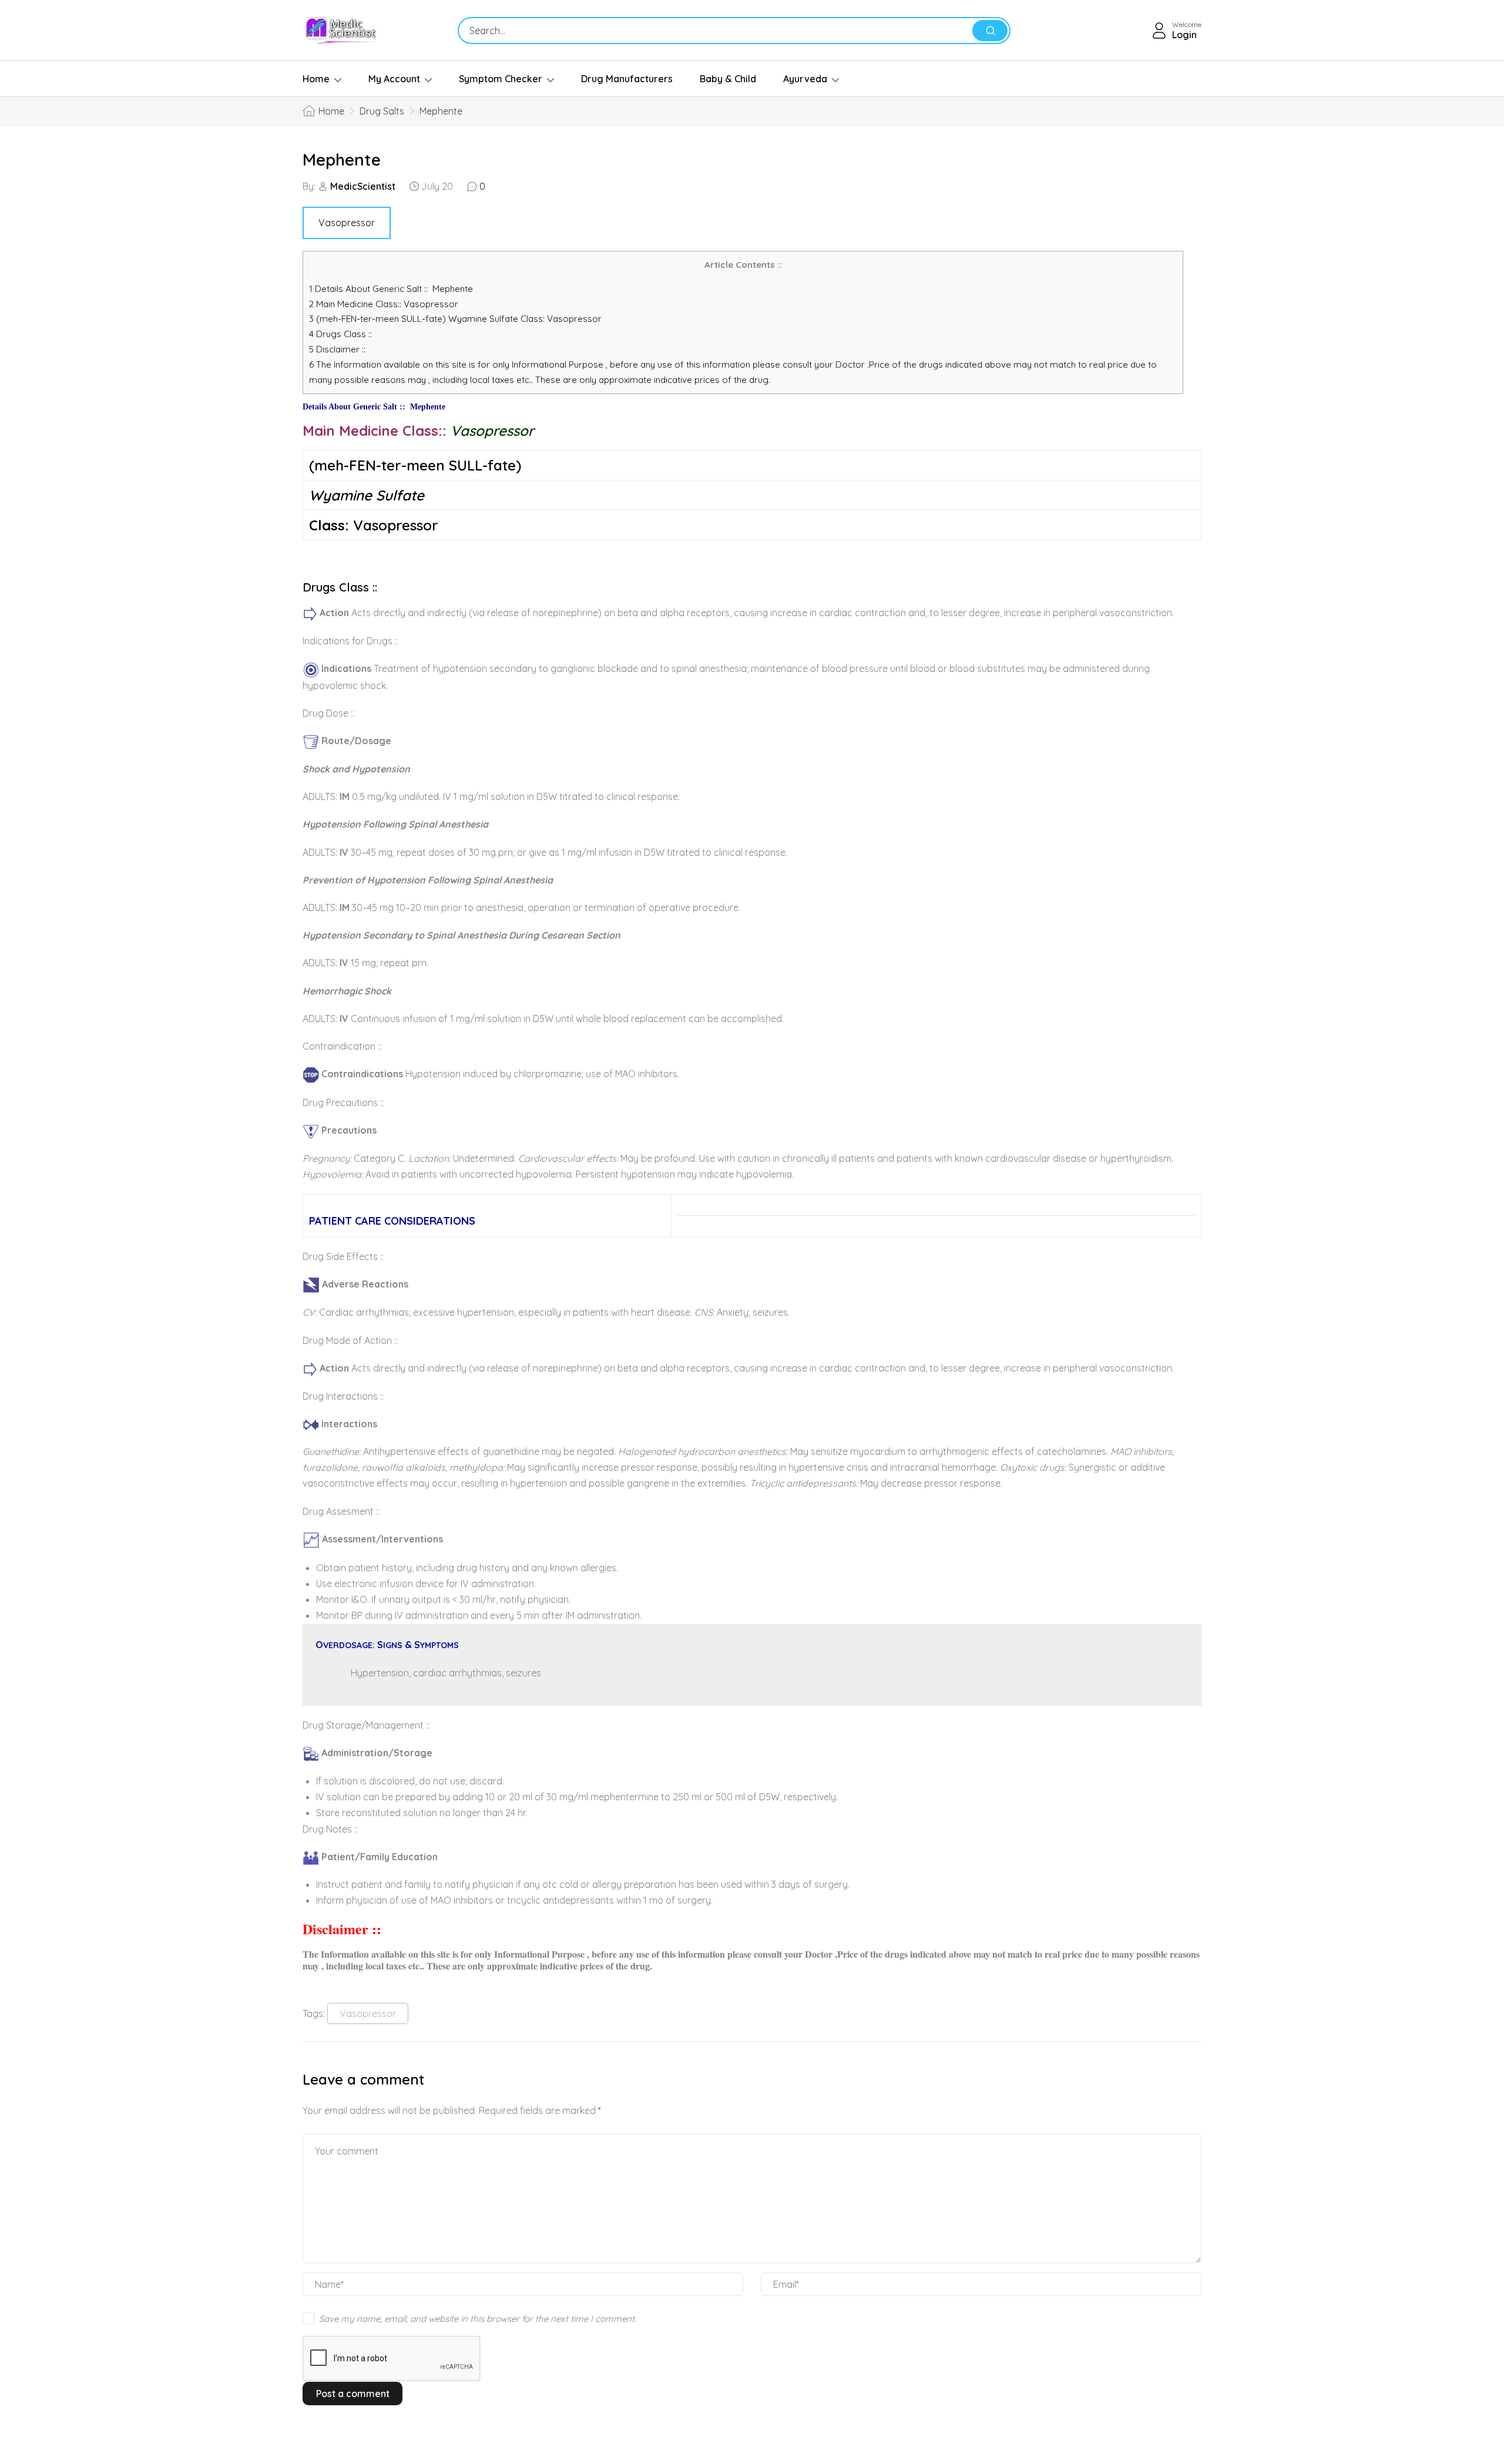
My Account (394, 79)
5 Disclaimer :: (337, 349)
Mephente (342, 159)
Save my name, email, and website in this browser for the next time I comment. (478, 2319)
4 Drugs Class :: (340, 334)
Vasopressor (347, 223)
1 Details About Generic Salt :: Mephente (391, 289)
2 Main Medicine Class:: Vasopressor (387, 304)
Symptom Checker (501, 79)
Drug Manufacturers (627, 79)
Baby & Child (728, 79)
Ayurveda (805, 79)
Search (990, 31)
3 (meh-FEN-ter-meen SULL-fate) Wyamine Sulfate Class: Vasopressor (455, 319)
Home (316, 79)
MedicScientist (363, 186)
